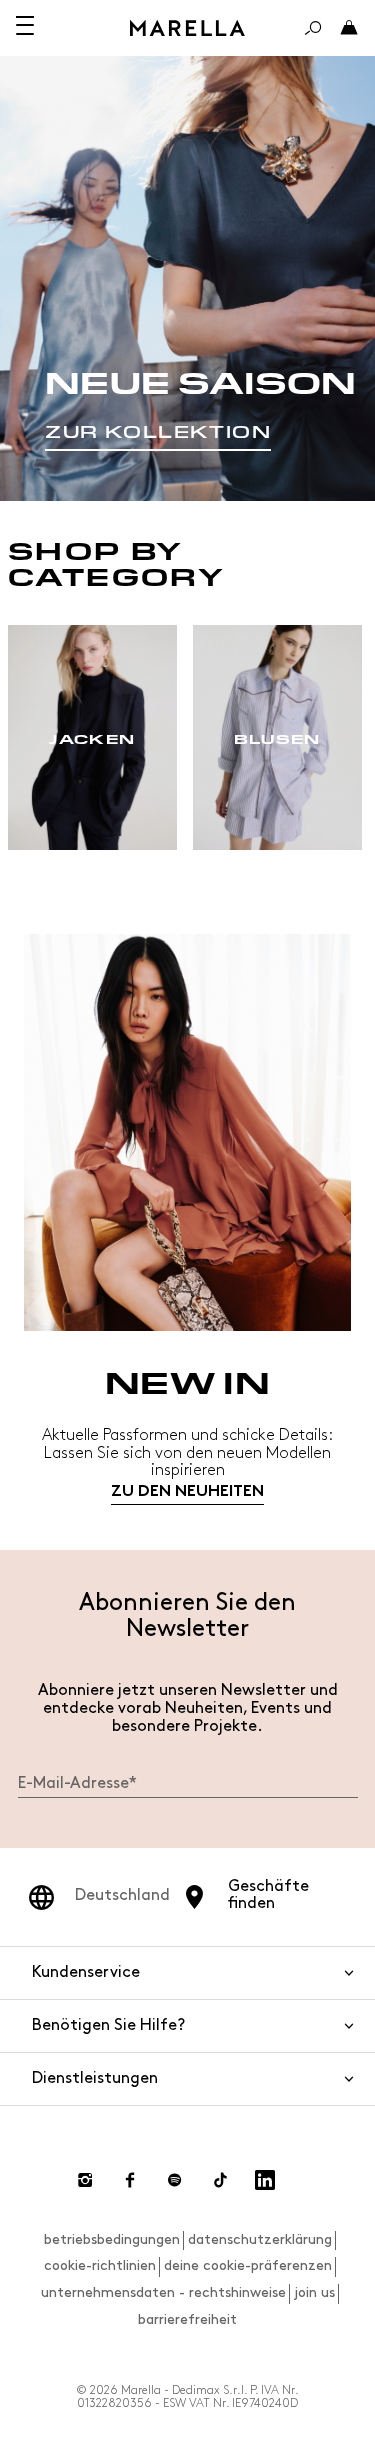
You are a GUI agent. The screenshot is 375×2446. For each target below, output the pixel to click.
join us (314, 2292)
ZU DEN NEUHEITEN (187, 1492)
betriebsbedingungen (112, 2239)
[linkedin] (265, 2180)
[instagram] (85, 2180)
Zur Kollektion (158, 432)
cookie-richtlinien (100, 2265)
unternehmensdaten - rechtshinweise (163, 2292)
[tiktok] (220, 2180)
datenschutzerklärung (260, 2239)
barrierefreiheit (187, 2319)
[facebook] (130, 2180)
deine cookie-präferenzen (248, 2265)
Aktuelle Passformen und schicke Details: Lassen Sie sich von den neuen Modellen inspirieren (187, 1453)
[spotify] (175, 2180)
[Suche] (313, 28)
